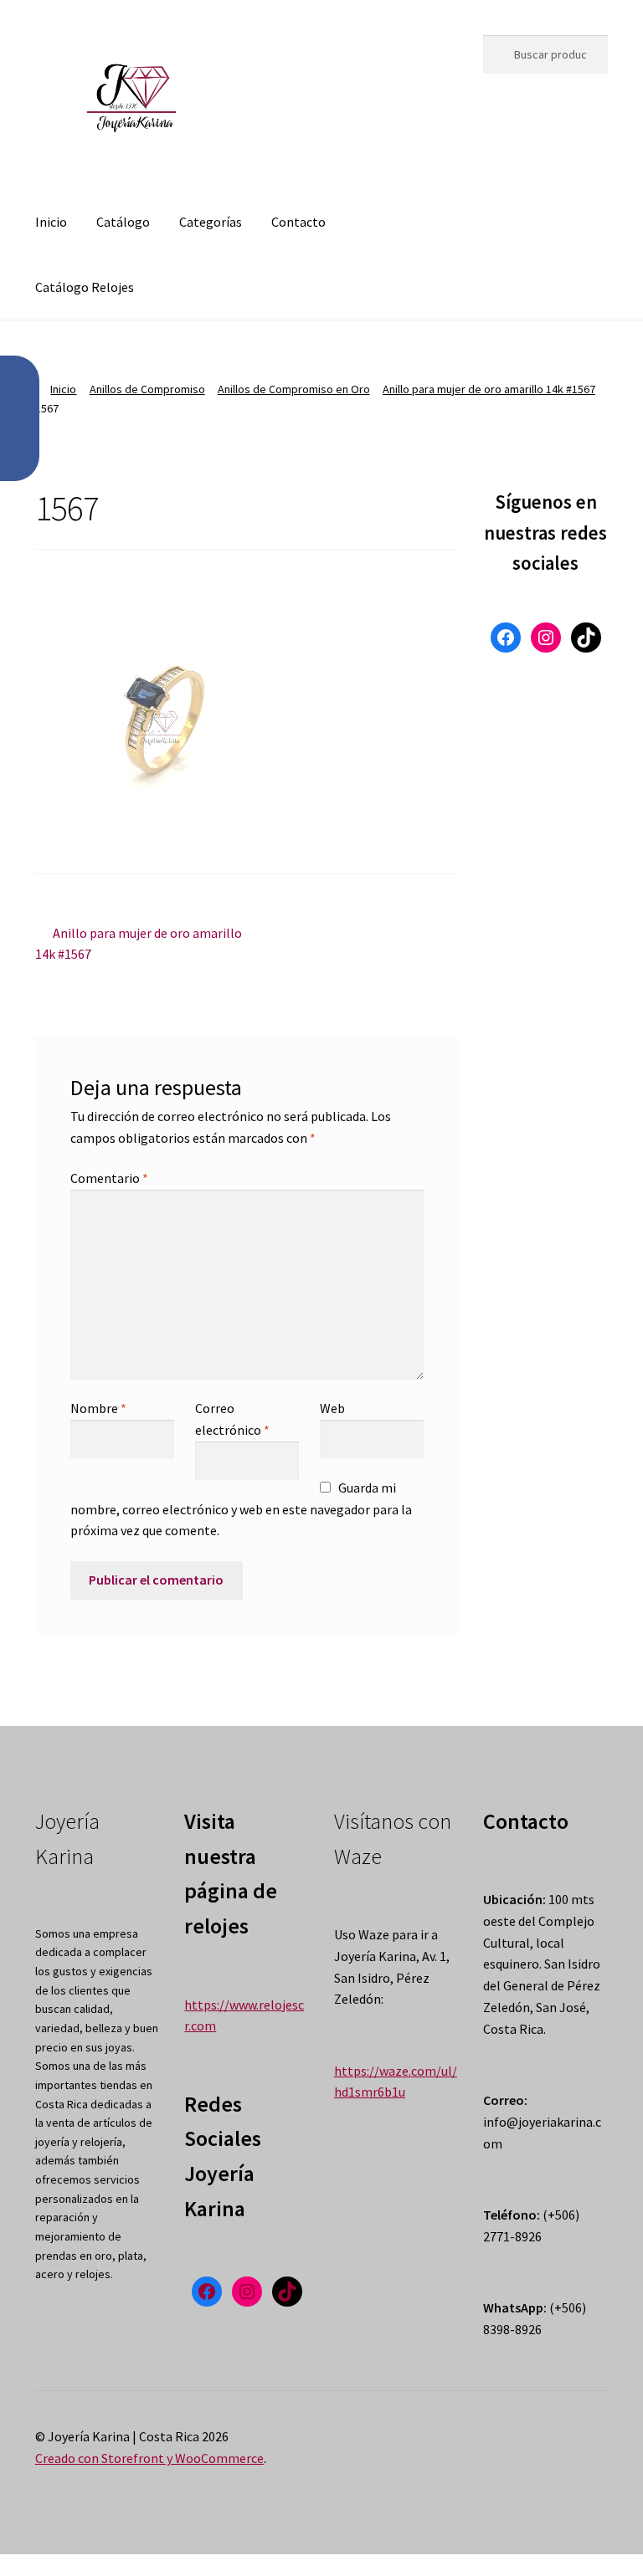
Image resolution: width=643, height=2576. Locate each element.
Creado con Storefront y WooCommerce (149, 2458)
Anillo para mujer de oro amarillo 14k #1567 (489, 389)
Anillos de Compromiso (147, 389)
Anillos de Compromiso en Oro (294, 389)
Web (332, 1408)
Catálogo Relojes (85, 287)
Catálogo (123, 222)
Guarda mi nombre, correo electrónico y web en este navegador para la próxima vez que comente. (241, 1509)
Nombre (98, 1408)
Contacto (298, 222)
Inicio (51, 222)
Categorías (211, 222)
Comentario (109, 1178)
